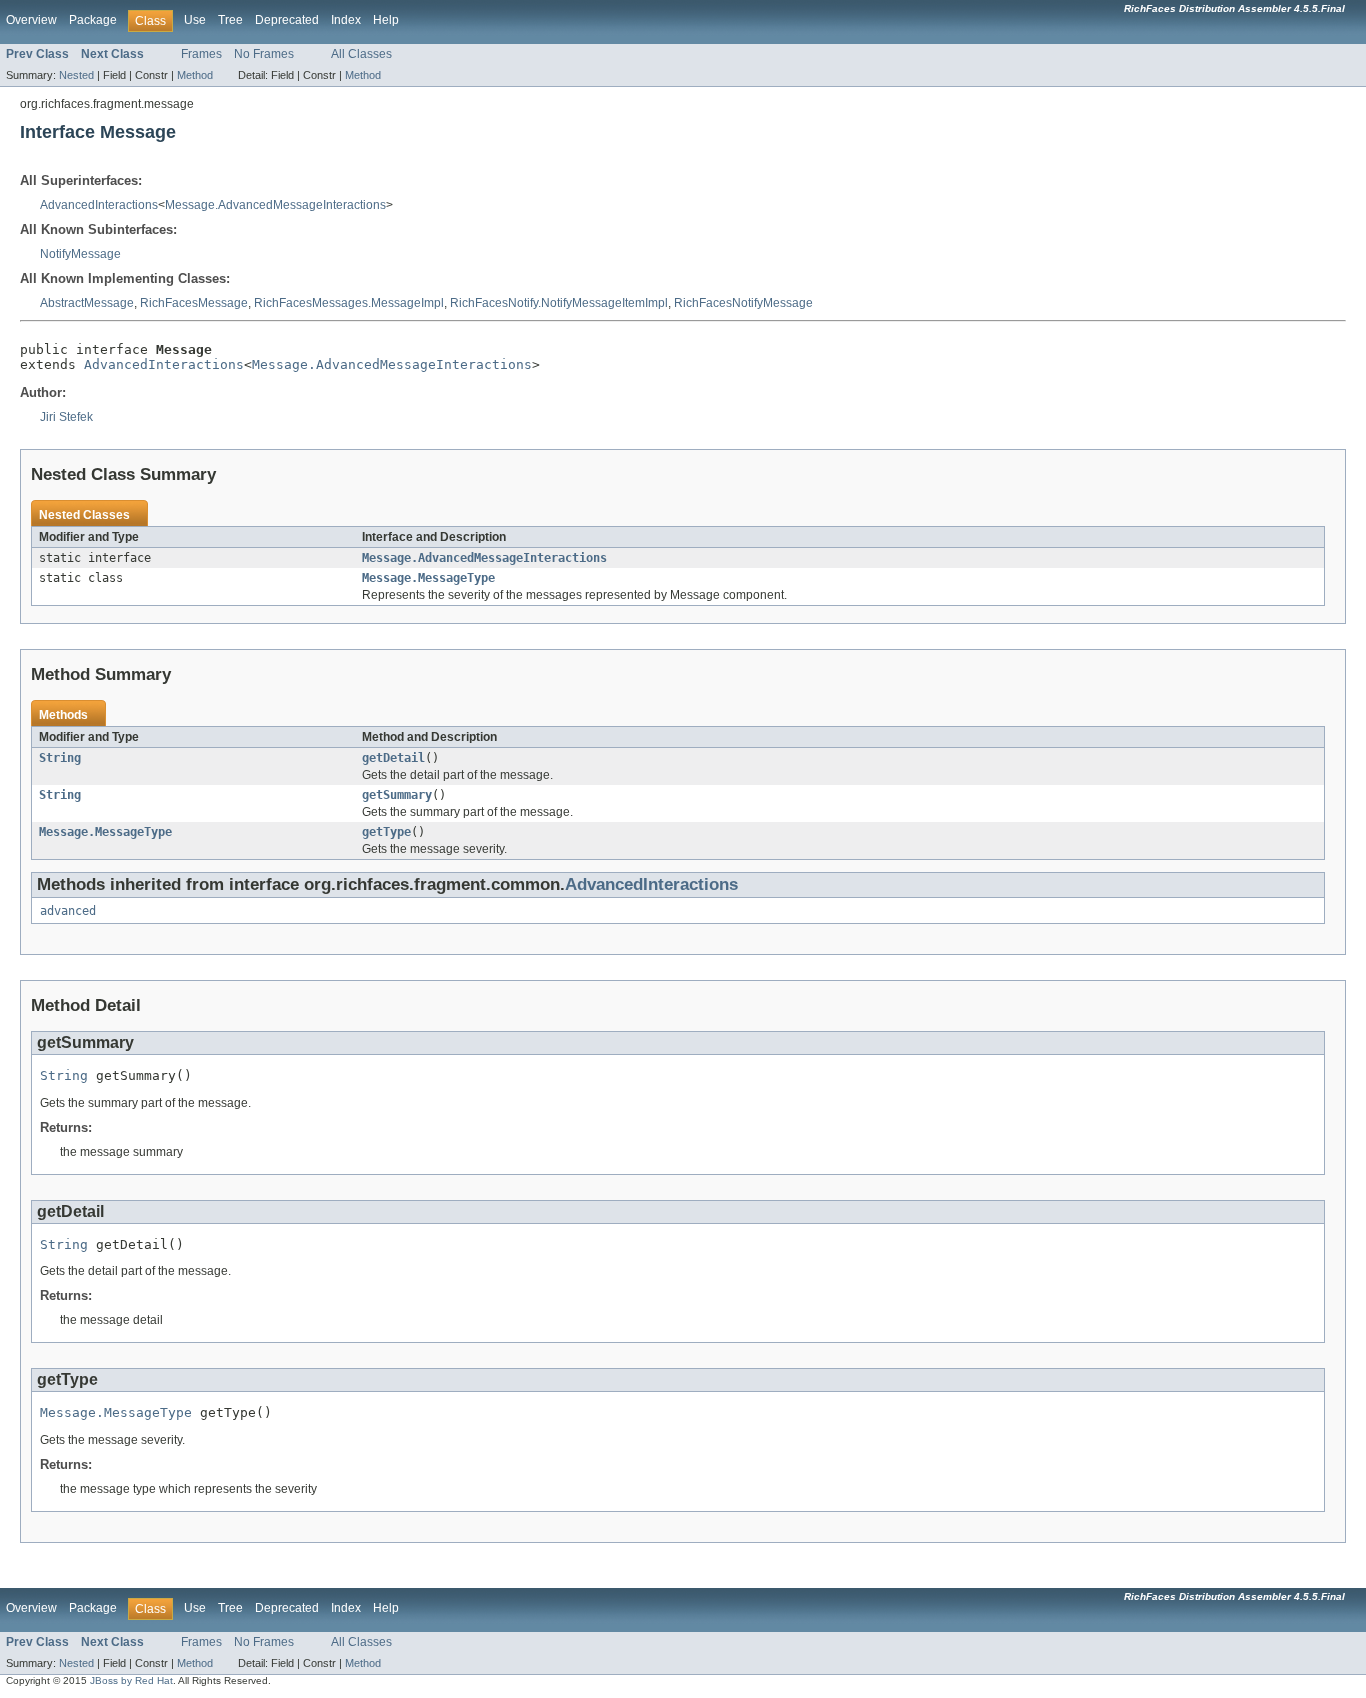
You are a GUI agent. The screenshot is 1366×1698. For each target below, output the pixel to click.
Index (346, 20)
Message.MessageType (428, 578)
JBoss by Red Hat (131, 1680)
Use (195, 20)
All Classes (361, 54)
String (60, 758)
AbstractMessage (87, 303)
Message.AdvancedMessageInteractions (275, 205)
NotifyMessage (80, 254)
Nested (76, 75)
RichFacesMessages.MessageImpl (349, 303)
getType (386, 832)
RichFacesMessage (194, 303)
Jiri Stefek (66, 417)
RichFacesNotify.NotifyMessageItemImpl (559, 303)
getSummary (397, 795)
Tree (230, 20)
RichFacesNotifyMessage (743, 303)
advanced (68, 911)
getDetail (393, 758)
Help (386, 20)
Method (195, 75)
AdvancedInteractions (99, 205)
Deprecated (287, 20)
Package (93, 20)
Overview (31, 20)
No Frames (264, 54)
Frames (201, 54)
